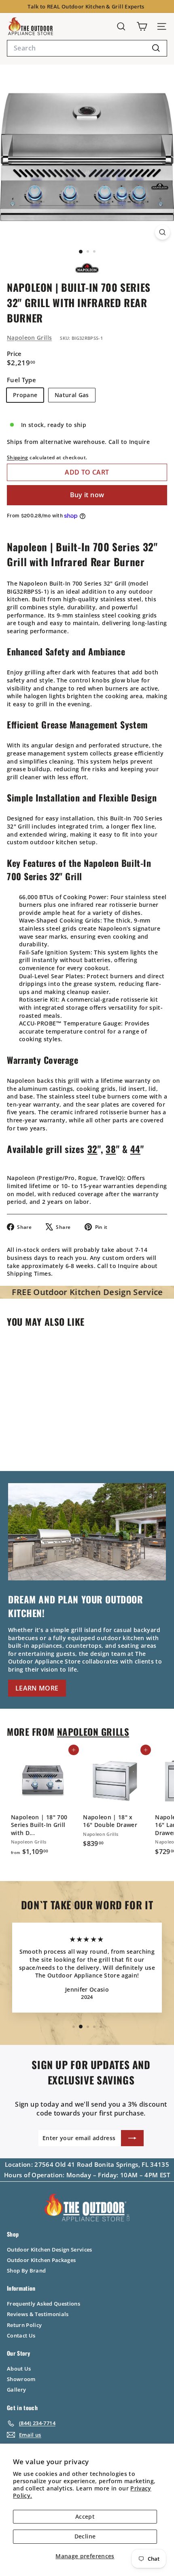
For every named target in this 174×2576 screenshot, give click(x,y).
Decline (85, 2536)
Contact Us (21, 2335)
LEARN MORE (37, 1688)
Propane (25, 395)
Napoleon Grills (29, 338)
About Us (19, 2369)
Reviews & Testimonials (38, 2314)
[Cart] (142, 26)
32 (92, 1149)
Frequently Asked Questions (43, 2304)
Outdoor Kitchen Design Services (50, 2250)
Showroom (21, 2379)
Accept (85, 2516)
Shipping (18, 457)
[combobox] (87, 48)
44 (135, 1149)
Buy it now (87, 495)
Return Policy (24, 2325)
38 (111, 1149)
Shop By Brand (27, 2270)
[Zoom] (162, 232)
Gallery (16, 2390)
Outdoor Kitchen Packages (41, 2260)
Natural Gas (72, 395)
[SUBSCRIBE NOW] (132, 2138)
